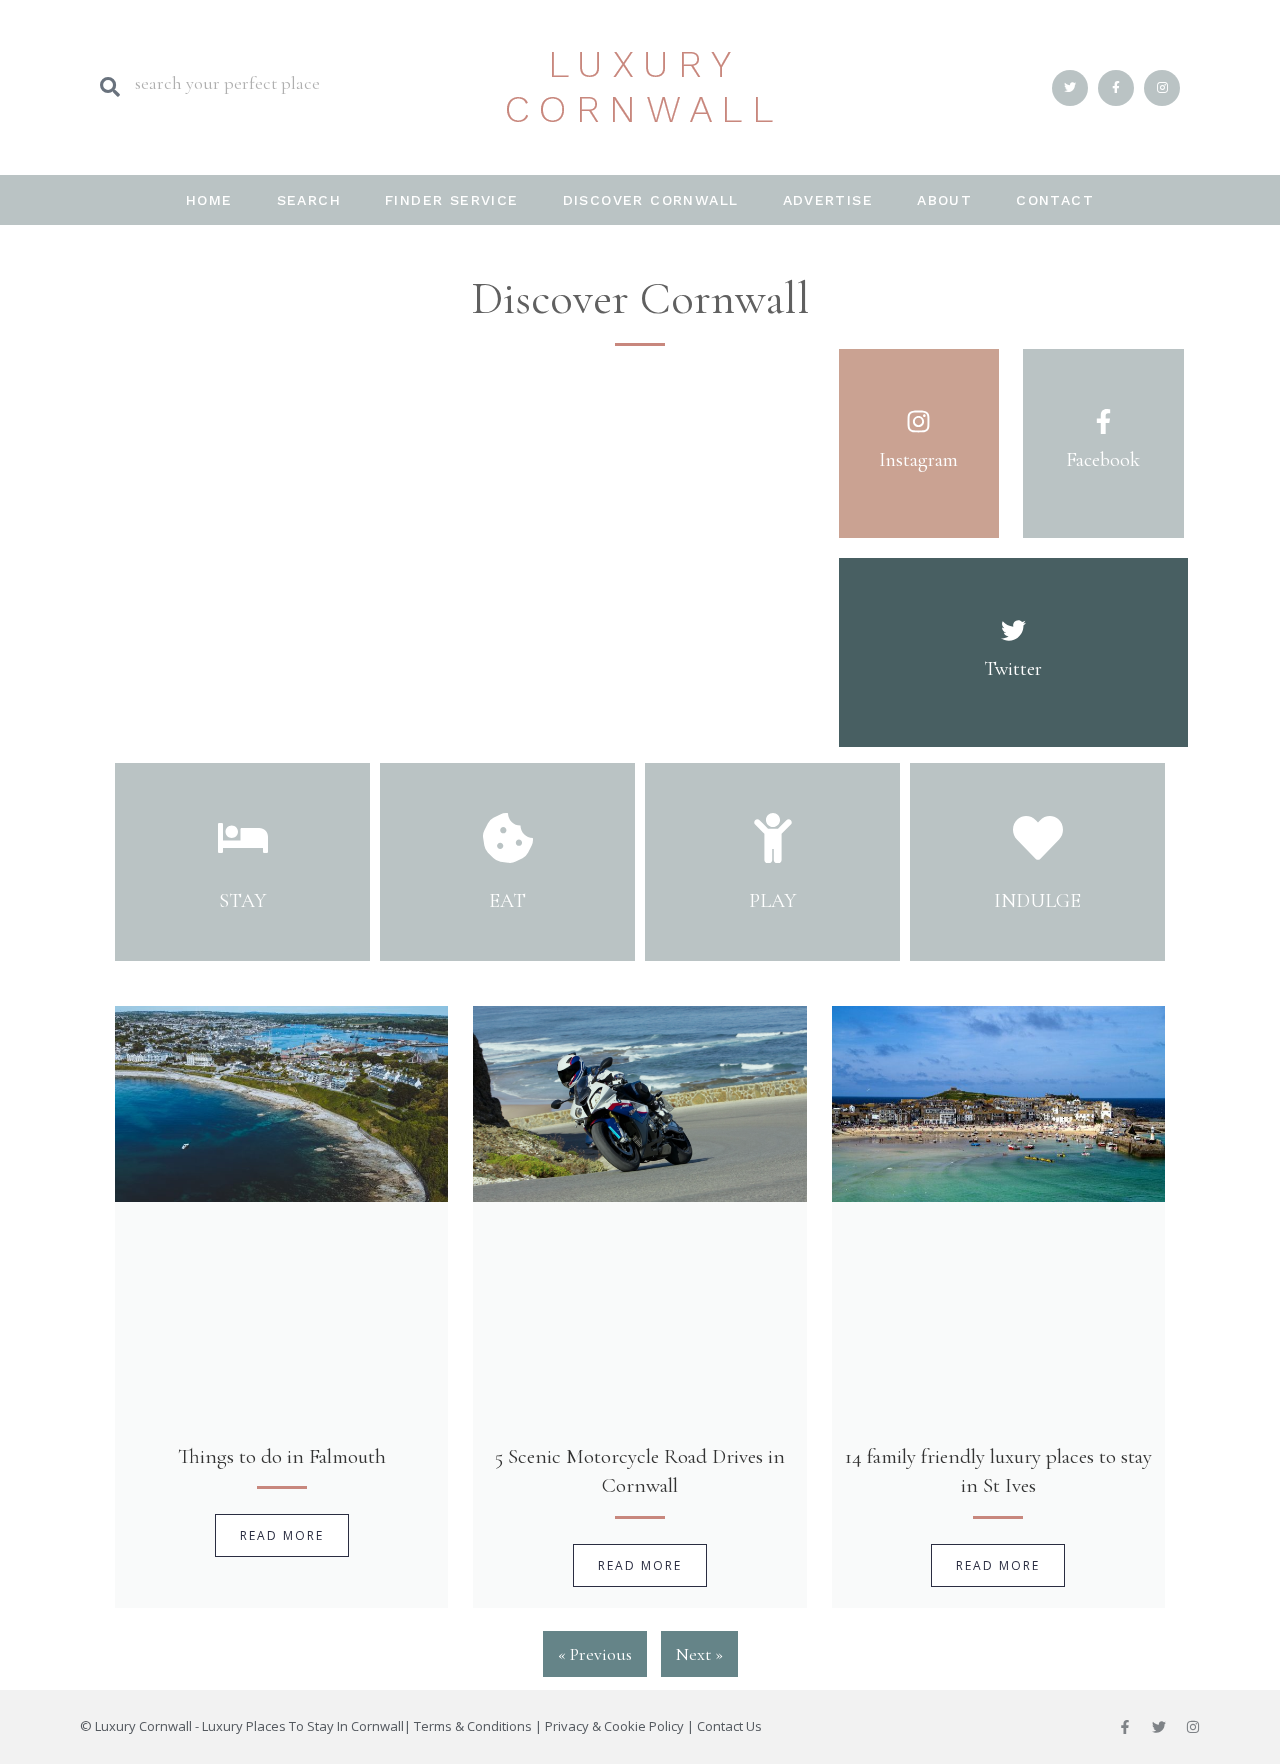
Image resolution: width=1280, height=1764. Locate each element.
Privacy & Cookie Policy (614, 1726)
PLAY (772, 901)
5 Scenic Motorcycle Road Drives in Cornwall (640, 1471)
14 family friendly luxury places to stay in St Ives (998, 1471)
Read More (282, 1535)
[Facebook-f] (1125, 1727)
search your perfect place (227, 83)
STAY (242, 901)
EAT (507, 901)
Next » (699, 1654)
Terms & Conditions (473, 1726)
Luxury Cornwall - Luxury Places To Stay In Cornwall (249, 1726)
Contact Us (729, 1726)
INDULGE (1037, 901)
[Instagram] (1193, 1727)
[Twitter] (1159, 1727)
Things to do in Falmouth (282, 1456)
